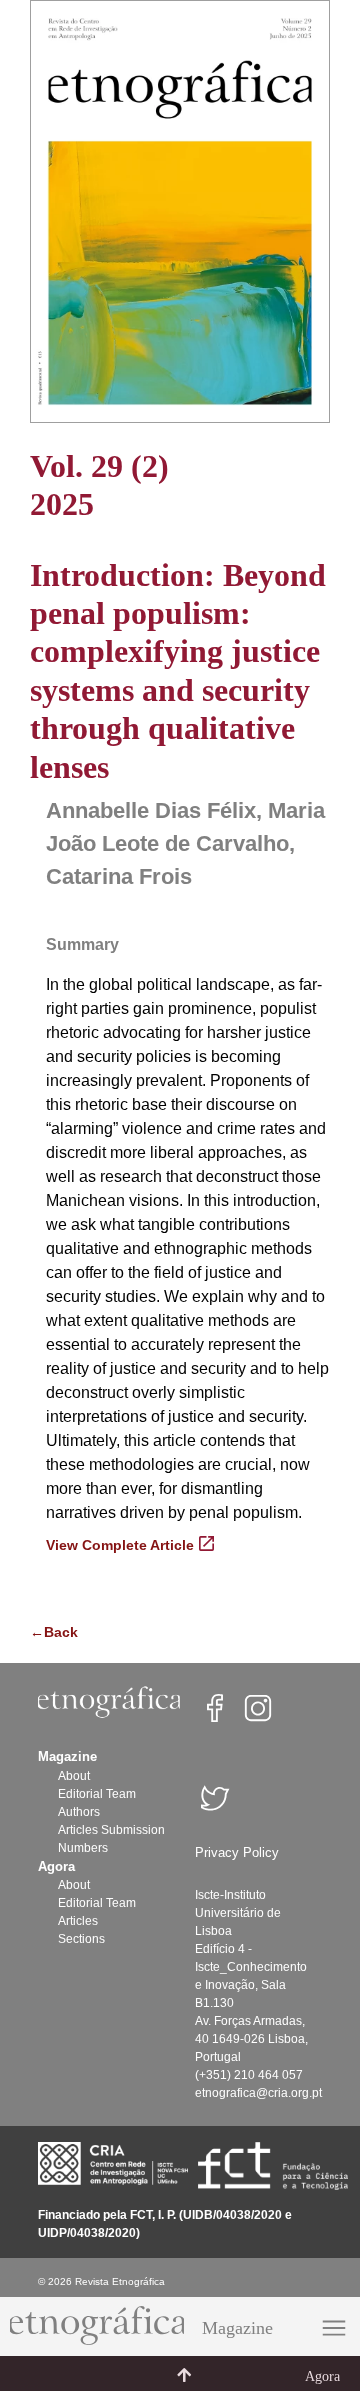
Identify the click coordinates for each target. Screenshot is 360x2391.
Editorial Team (97, 1794)
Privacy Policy (237, 1852)
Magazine (237, 2328)
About (74, 1776)
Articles (78, 1921)
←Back (54, 1632)
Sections (81, 1939)
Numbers (83, 1848)
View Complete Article (120, 1545)
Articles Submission (111, 1830)
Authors (79, 1812)
